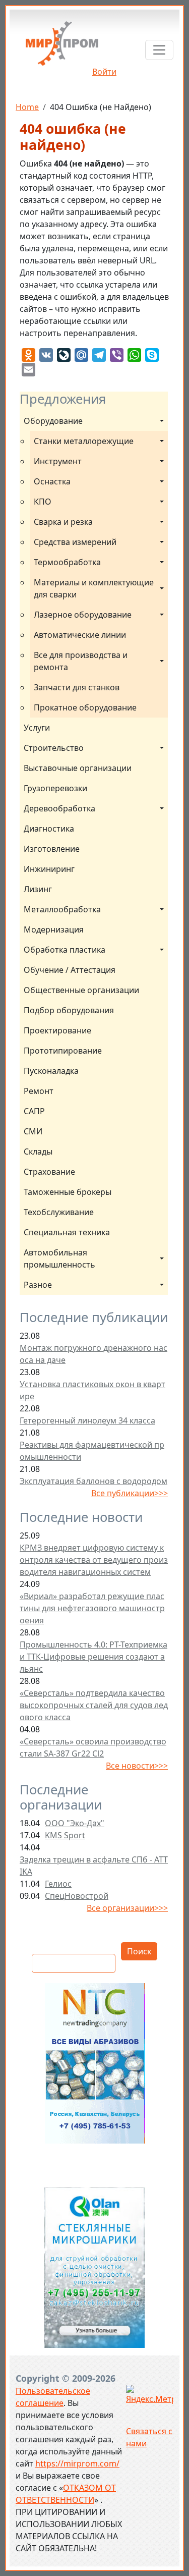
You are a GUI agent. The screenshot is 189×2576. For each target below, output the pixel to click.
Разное (38, 1285)
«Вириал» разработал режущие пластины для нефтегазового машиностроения (92, 1608)
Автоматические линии (80, 635)
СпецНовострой (77, 1896)
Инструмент (58, 461)
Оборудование (53, 421)
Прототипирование (63, 1051)
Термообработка (67, 562)
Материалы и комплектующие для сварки (95, 588)
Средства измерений (75, 542)
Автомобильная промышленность (59, 1258)
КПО (43, 502)
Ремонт (39, 1091)
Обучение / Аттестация (70, 970)
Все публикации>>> (130, 1493)
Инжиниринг (49, 869)
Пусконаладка (51, 1071)
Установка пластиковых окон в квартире (92, 1390)
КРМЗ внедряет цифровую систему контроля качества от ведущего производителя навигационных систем (94, 1560)
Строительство (54, 748)
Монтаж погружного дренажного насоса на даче (93, 1354)
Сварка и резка (63, 522)
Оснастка (52, 481)
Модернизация (54, 929)
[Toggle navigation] (159, 50)
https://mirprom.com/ (77, 2463)
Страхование (49, 1172)
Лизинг (38, 889)
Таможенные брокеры (68, 1192)
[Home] (62, 47)
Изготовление (52, 849)
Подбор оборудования (69, 1010)
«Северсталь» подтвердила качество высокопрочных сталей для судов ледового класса (94, 1705)
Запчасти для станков (77, 687)
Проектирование (57, 1030)
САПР (34, 1111)
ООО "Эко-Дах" (75, 1823)
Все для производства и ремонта (82, 661)
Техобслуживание (59, 1212)
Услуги (37, 728)
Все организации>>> (127, 1908)
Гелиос (58, 1884)
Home (27, 107)
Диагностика (49, 829)
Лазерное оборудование (83, 615)
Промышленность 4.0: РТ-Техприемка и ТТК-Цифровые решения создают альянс (93, 1657)
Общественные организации (81, 990)
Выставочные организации (78, 768)
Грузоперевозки (55, 788)
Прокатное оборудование (85, 707)
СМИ (33, 1131)
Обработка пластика (65, 950)
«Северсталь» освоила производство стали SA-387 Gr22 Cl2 (93, 1747)
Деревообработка (59, 808)
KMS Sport (65, 1835)
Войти (104, 72)
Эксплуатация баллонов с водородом (93, 1481)
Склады (38, 1152)
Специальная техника (67, 1232)
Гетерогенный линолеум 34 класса (87, 1420)
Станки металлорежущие (84, 441)
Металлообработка (62, 909)
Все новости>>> (137, 1766)
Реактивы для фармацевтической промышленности (92, 1451)
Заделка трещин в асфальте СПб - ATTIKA (94, 1866)
